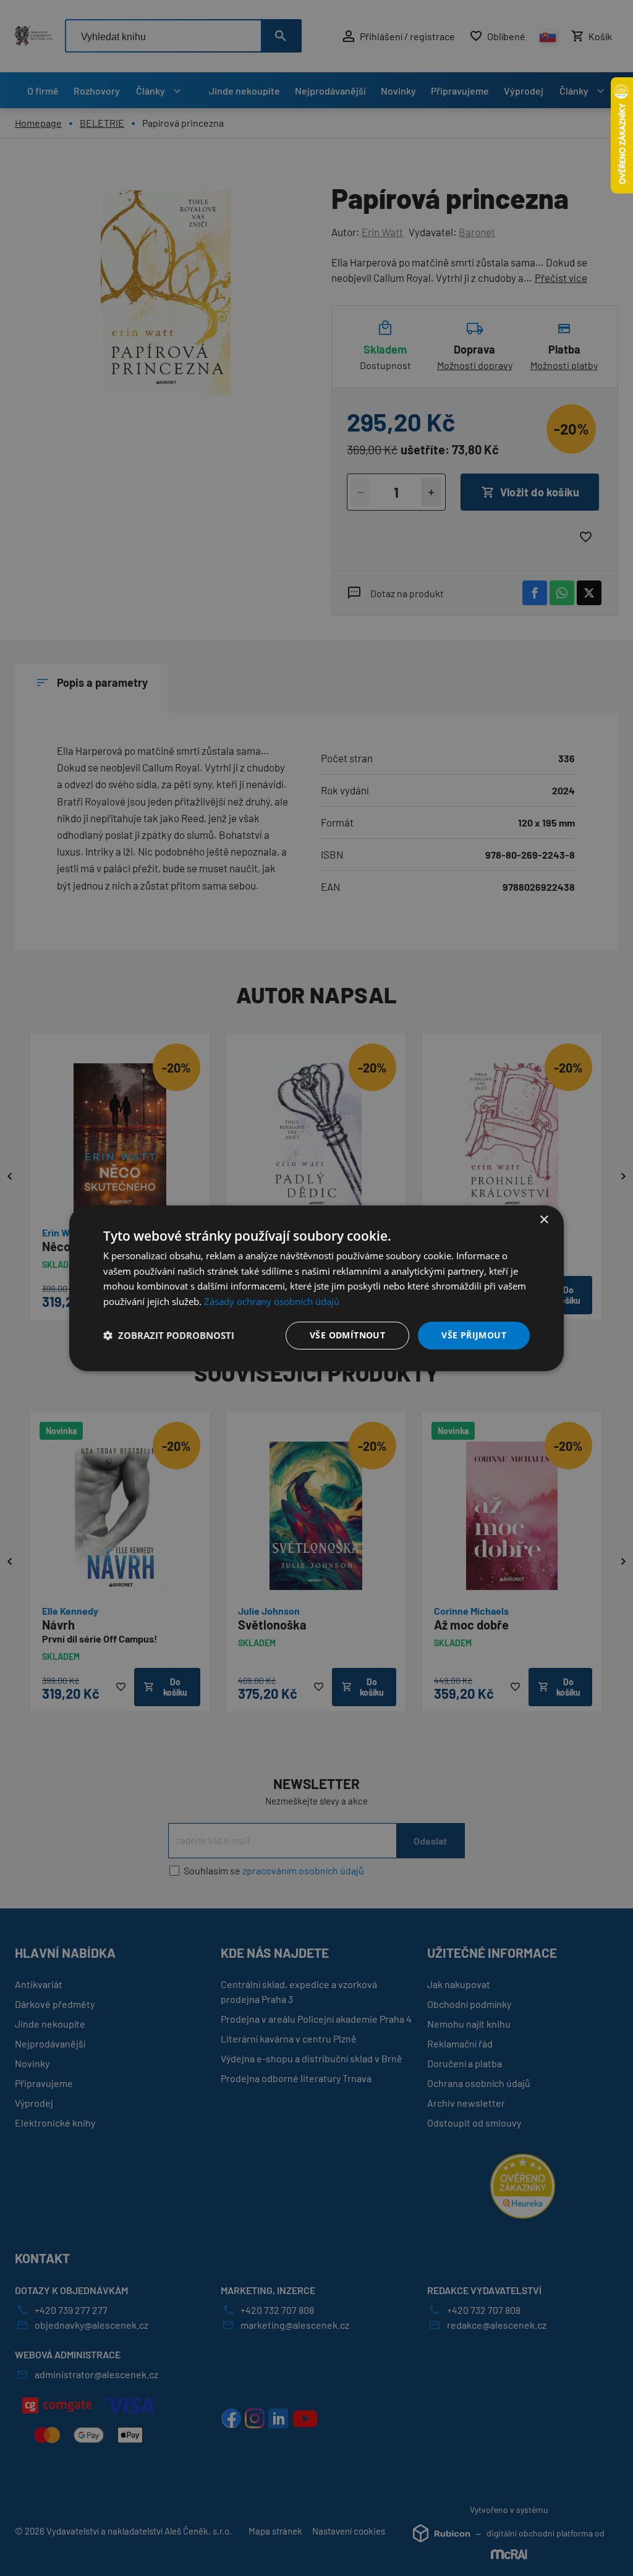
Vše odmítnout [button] (347, 1335)
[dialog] (316, 1288)
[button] (169, 1335)
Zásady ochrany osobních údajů (272, 1301)
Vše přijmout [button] (474, 1335)
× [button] (544, 1219)
